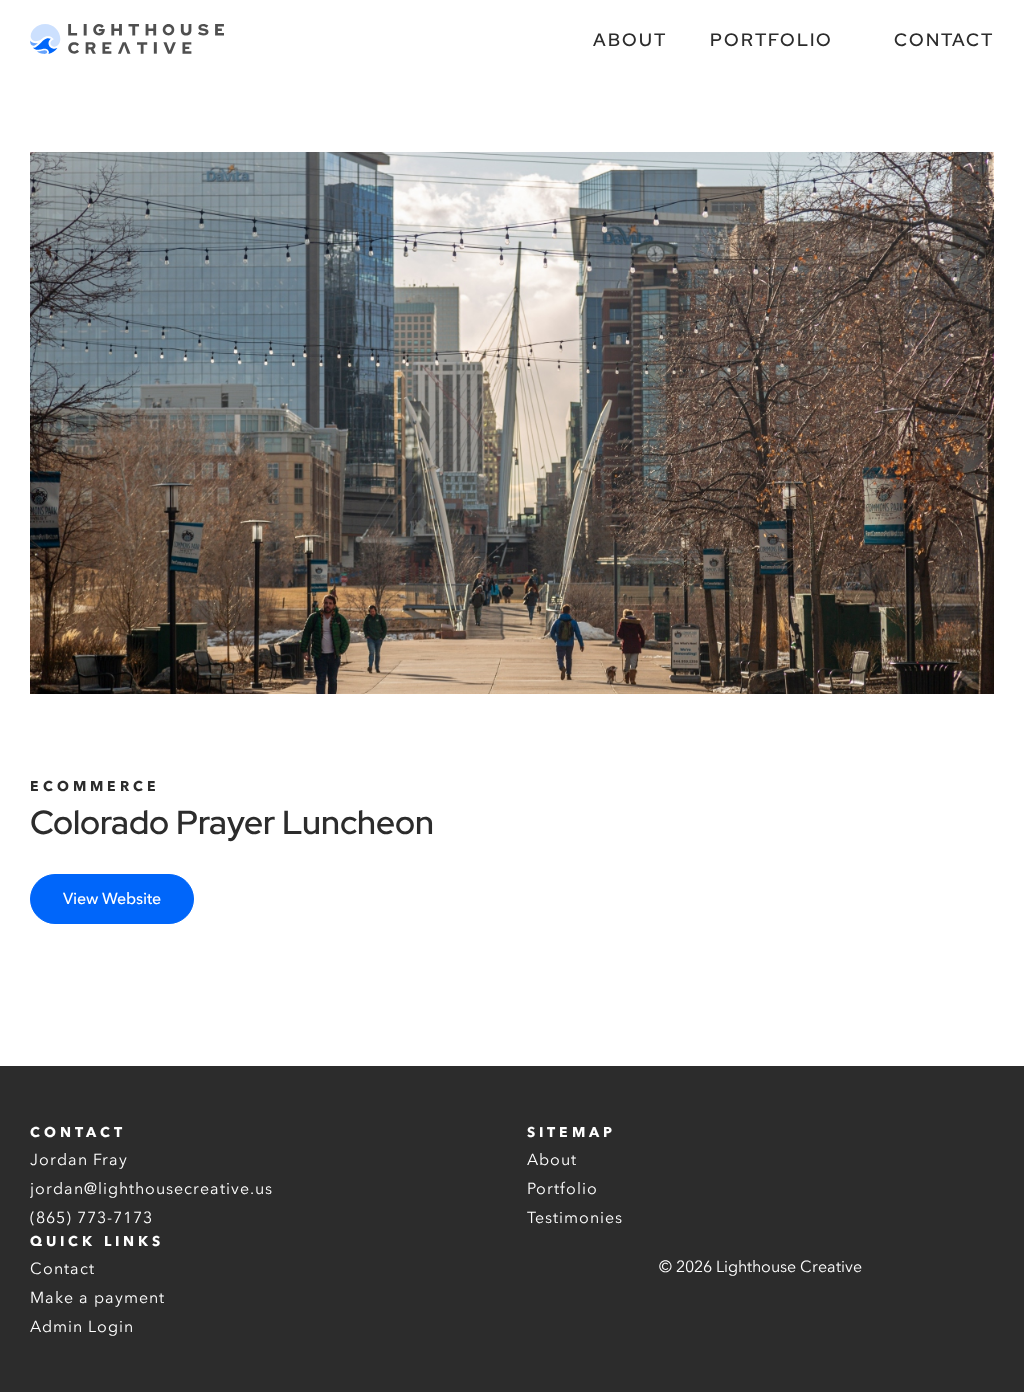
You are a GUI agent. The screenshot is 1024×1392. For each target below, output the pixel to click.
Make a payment (97, 1298)
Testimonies (575, 1218)
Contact (944, 39)
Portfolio (771, 39)
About (630, 39)
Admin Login (82, 1327)
